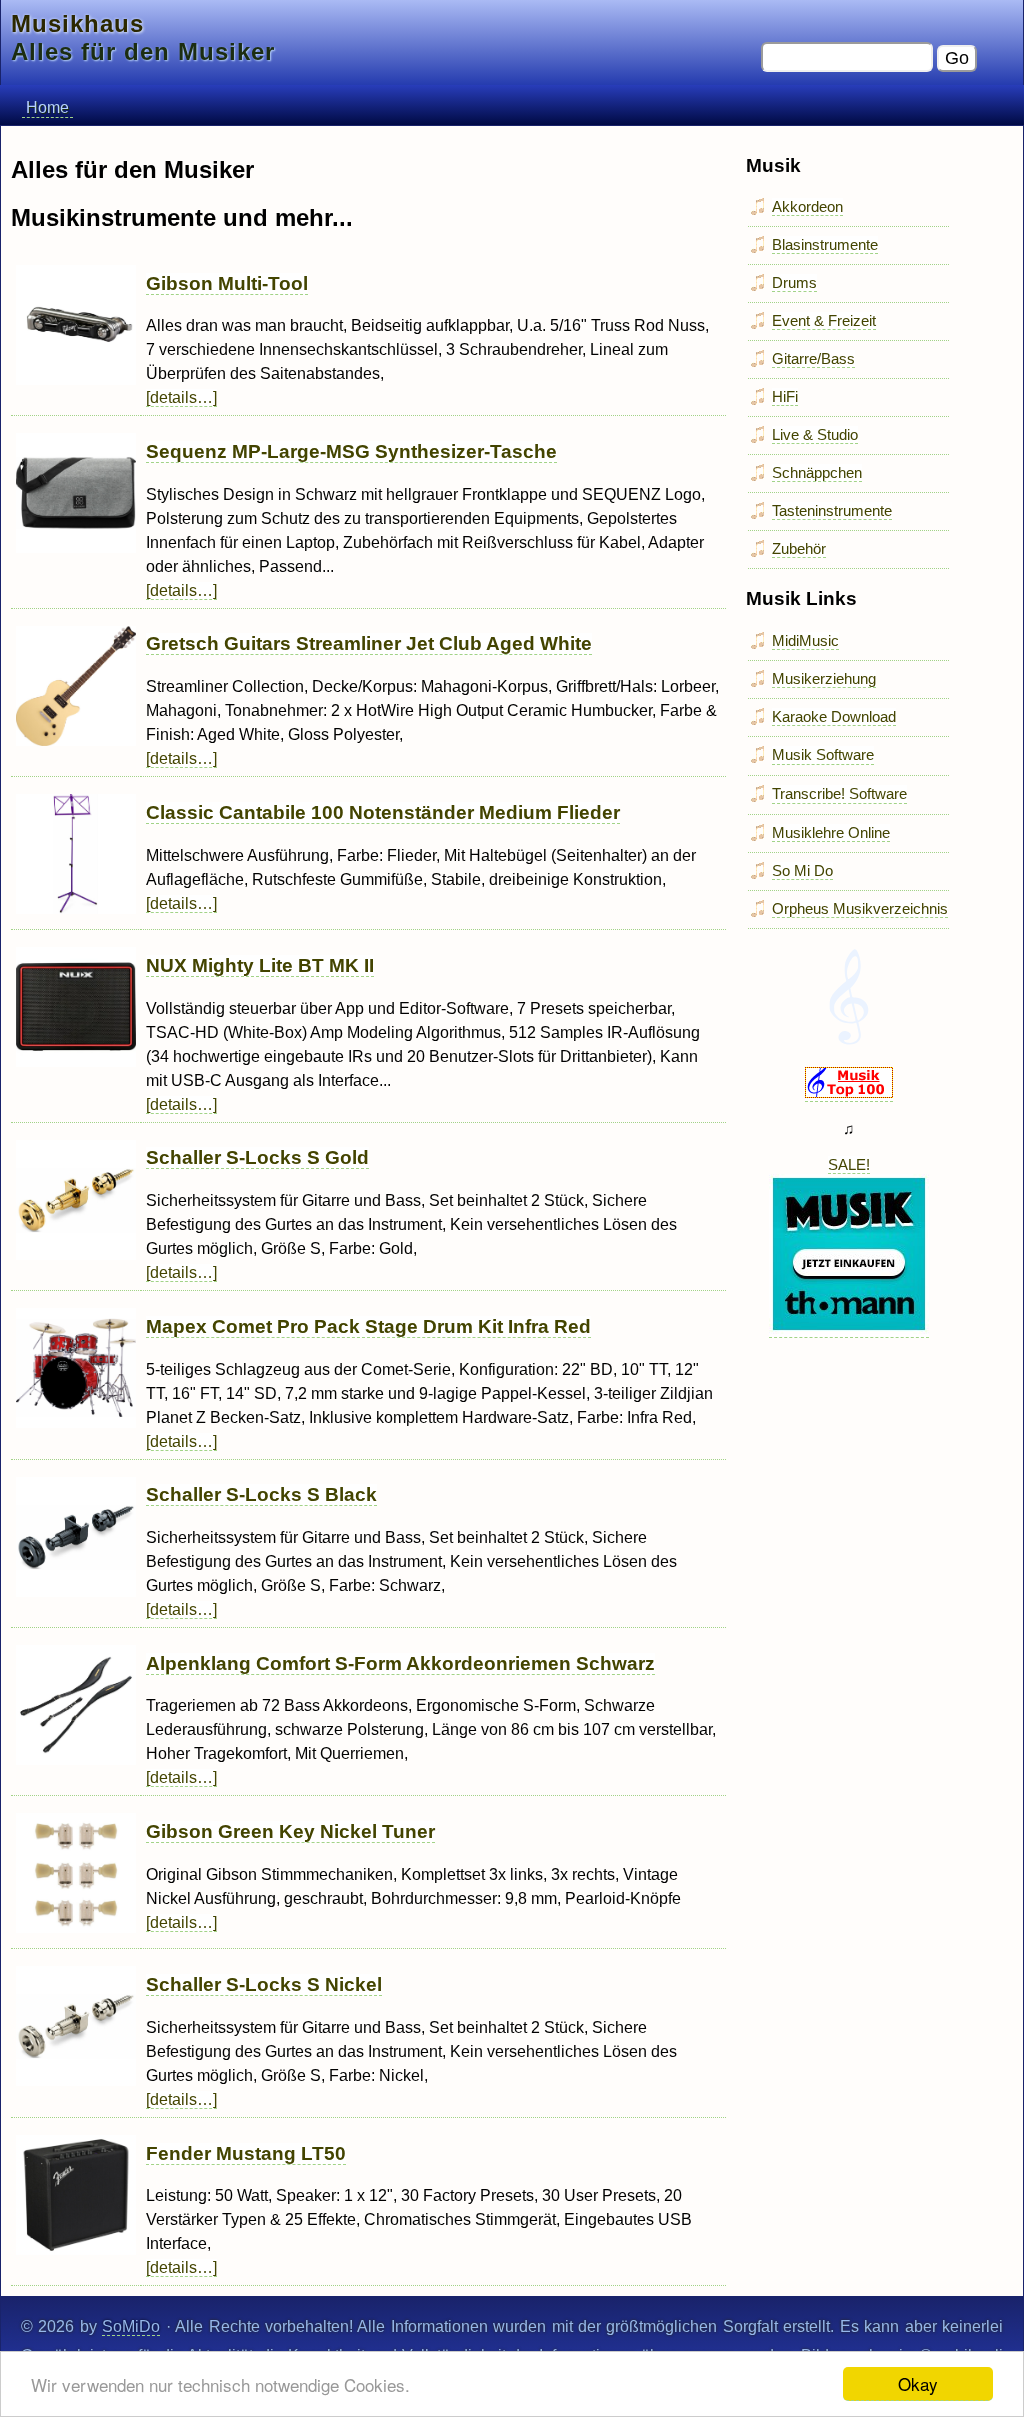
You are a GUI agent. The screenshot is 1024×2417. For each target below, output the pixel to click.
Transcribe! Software (839, 793)
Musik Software (823, 754)
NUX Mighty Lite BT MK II (260, 965)
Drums (794, 282)
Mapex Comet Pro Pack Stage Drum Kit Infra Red (368, 1326)
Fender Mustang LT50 (246, 2153)
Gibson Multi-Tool (227, 283)
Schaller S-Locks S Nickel (264, 1984)
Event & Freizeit (824, 320)
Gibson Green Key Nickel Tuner (290, 1831)
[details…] (181, 397)
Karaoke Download (834, 716)
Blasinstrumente (825, 244)
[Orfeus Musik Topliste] (849, 1093)
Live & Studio (815, 434)
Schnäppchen (817, 472)
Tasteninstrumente (832, 510)
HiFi (785, 396)
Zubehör (799, 548)
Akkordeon (807, 206)
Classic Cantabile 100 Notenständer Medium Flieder (383, 812)
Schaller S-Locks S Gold (257, 1157)
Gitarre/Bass (813, 358)
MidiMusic (805, 640)
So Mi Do (802, 870)
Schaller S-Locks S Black (261, 1494)
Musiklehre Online (831, 832)
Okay (918, 2383)
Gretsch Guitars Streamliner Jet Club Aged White (369, 643)
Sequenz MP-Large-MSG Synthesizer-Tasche (351, 451)
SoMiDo (131, 2326)
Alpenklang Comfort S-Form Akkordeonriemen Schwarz (400, 1663)
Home (47, 107)
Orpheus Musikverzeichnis (860, 908)
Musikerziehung (824, 678)
